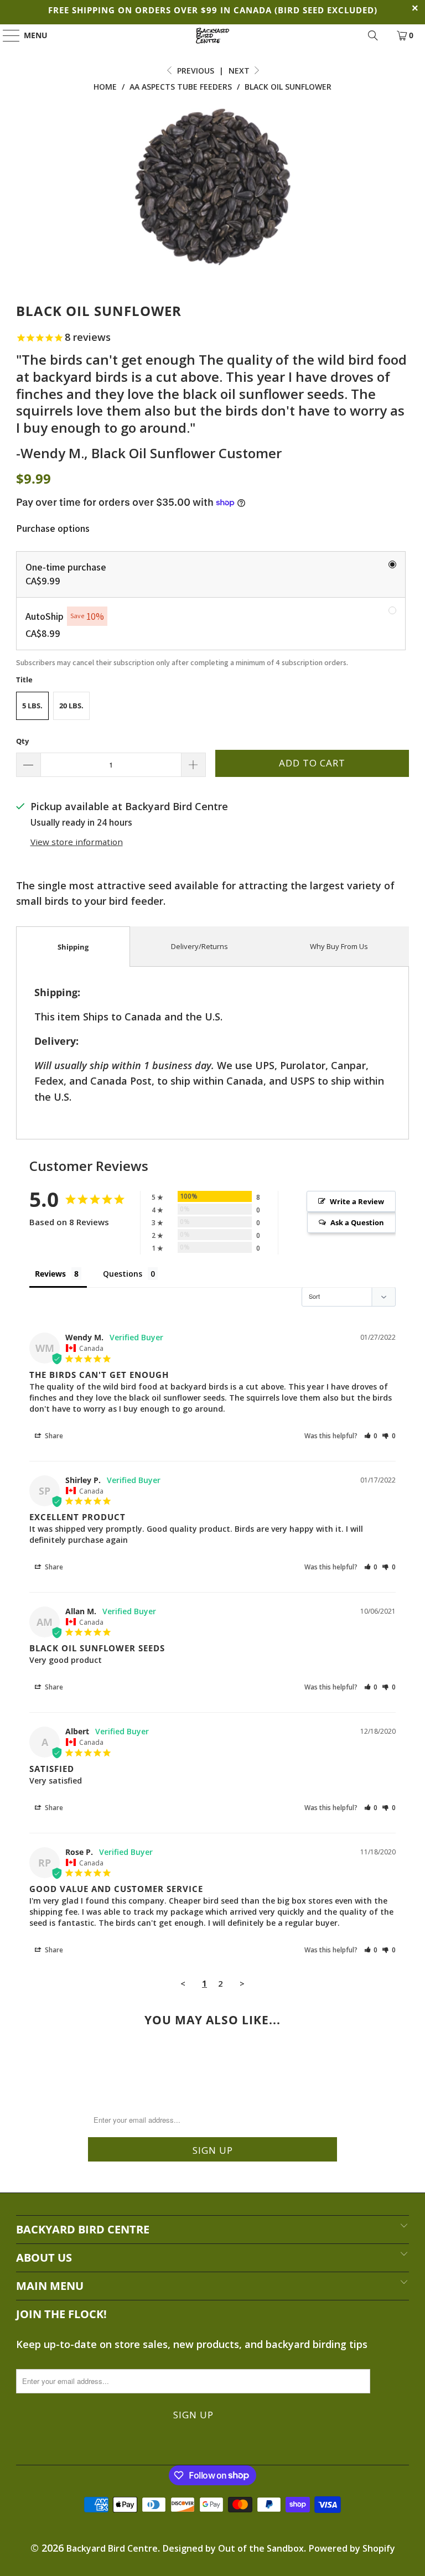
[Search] (373, 35)
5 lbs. (32, 706)
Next (240, 71)
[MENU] (6, 35)
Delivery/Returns (199, 946)
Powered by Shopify (352, 2548)
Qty (22, 741)
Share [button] (53, 1436)
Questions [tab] (123, 1274)
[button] (371, 1436)
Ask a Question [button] (357, 1222)
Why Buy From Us (339, 946)
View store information (77, 842)
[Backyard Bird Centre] (212, 35)
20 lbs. (71, 706)
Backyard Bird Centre (112, 2548)
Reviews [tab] (50, 1274)
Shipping (73, 947)
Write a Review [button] (357, 1201)
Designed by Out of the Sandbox (233, 2548)
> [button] (242, 1983)
